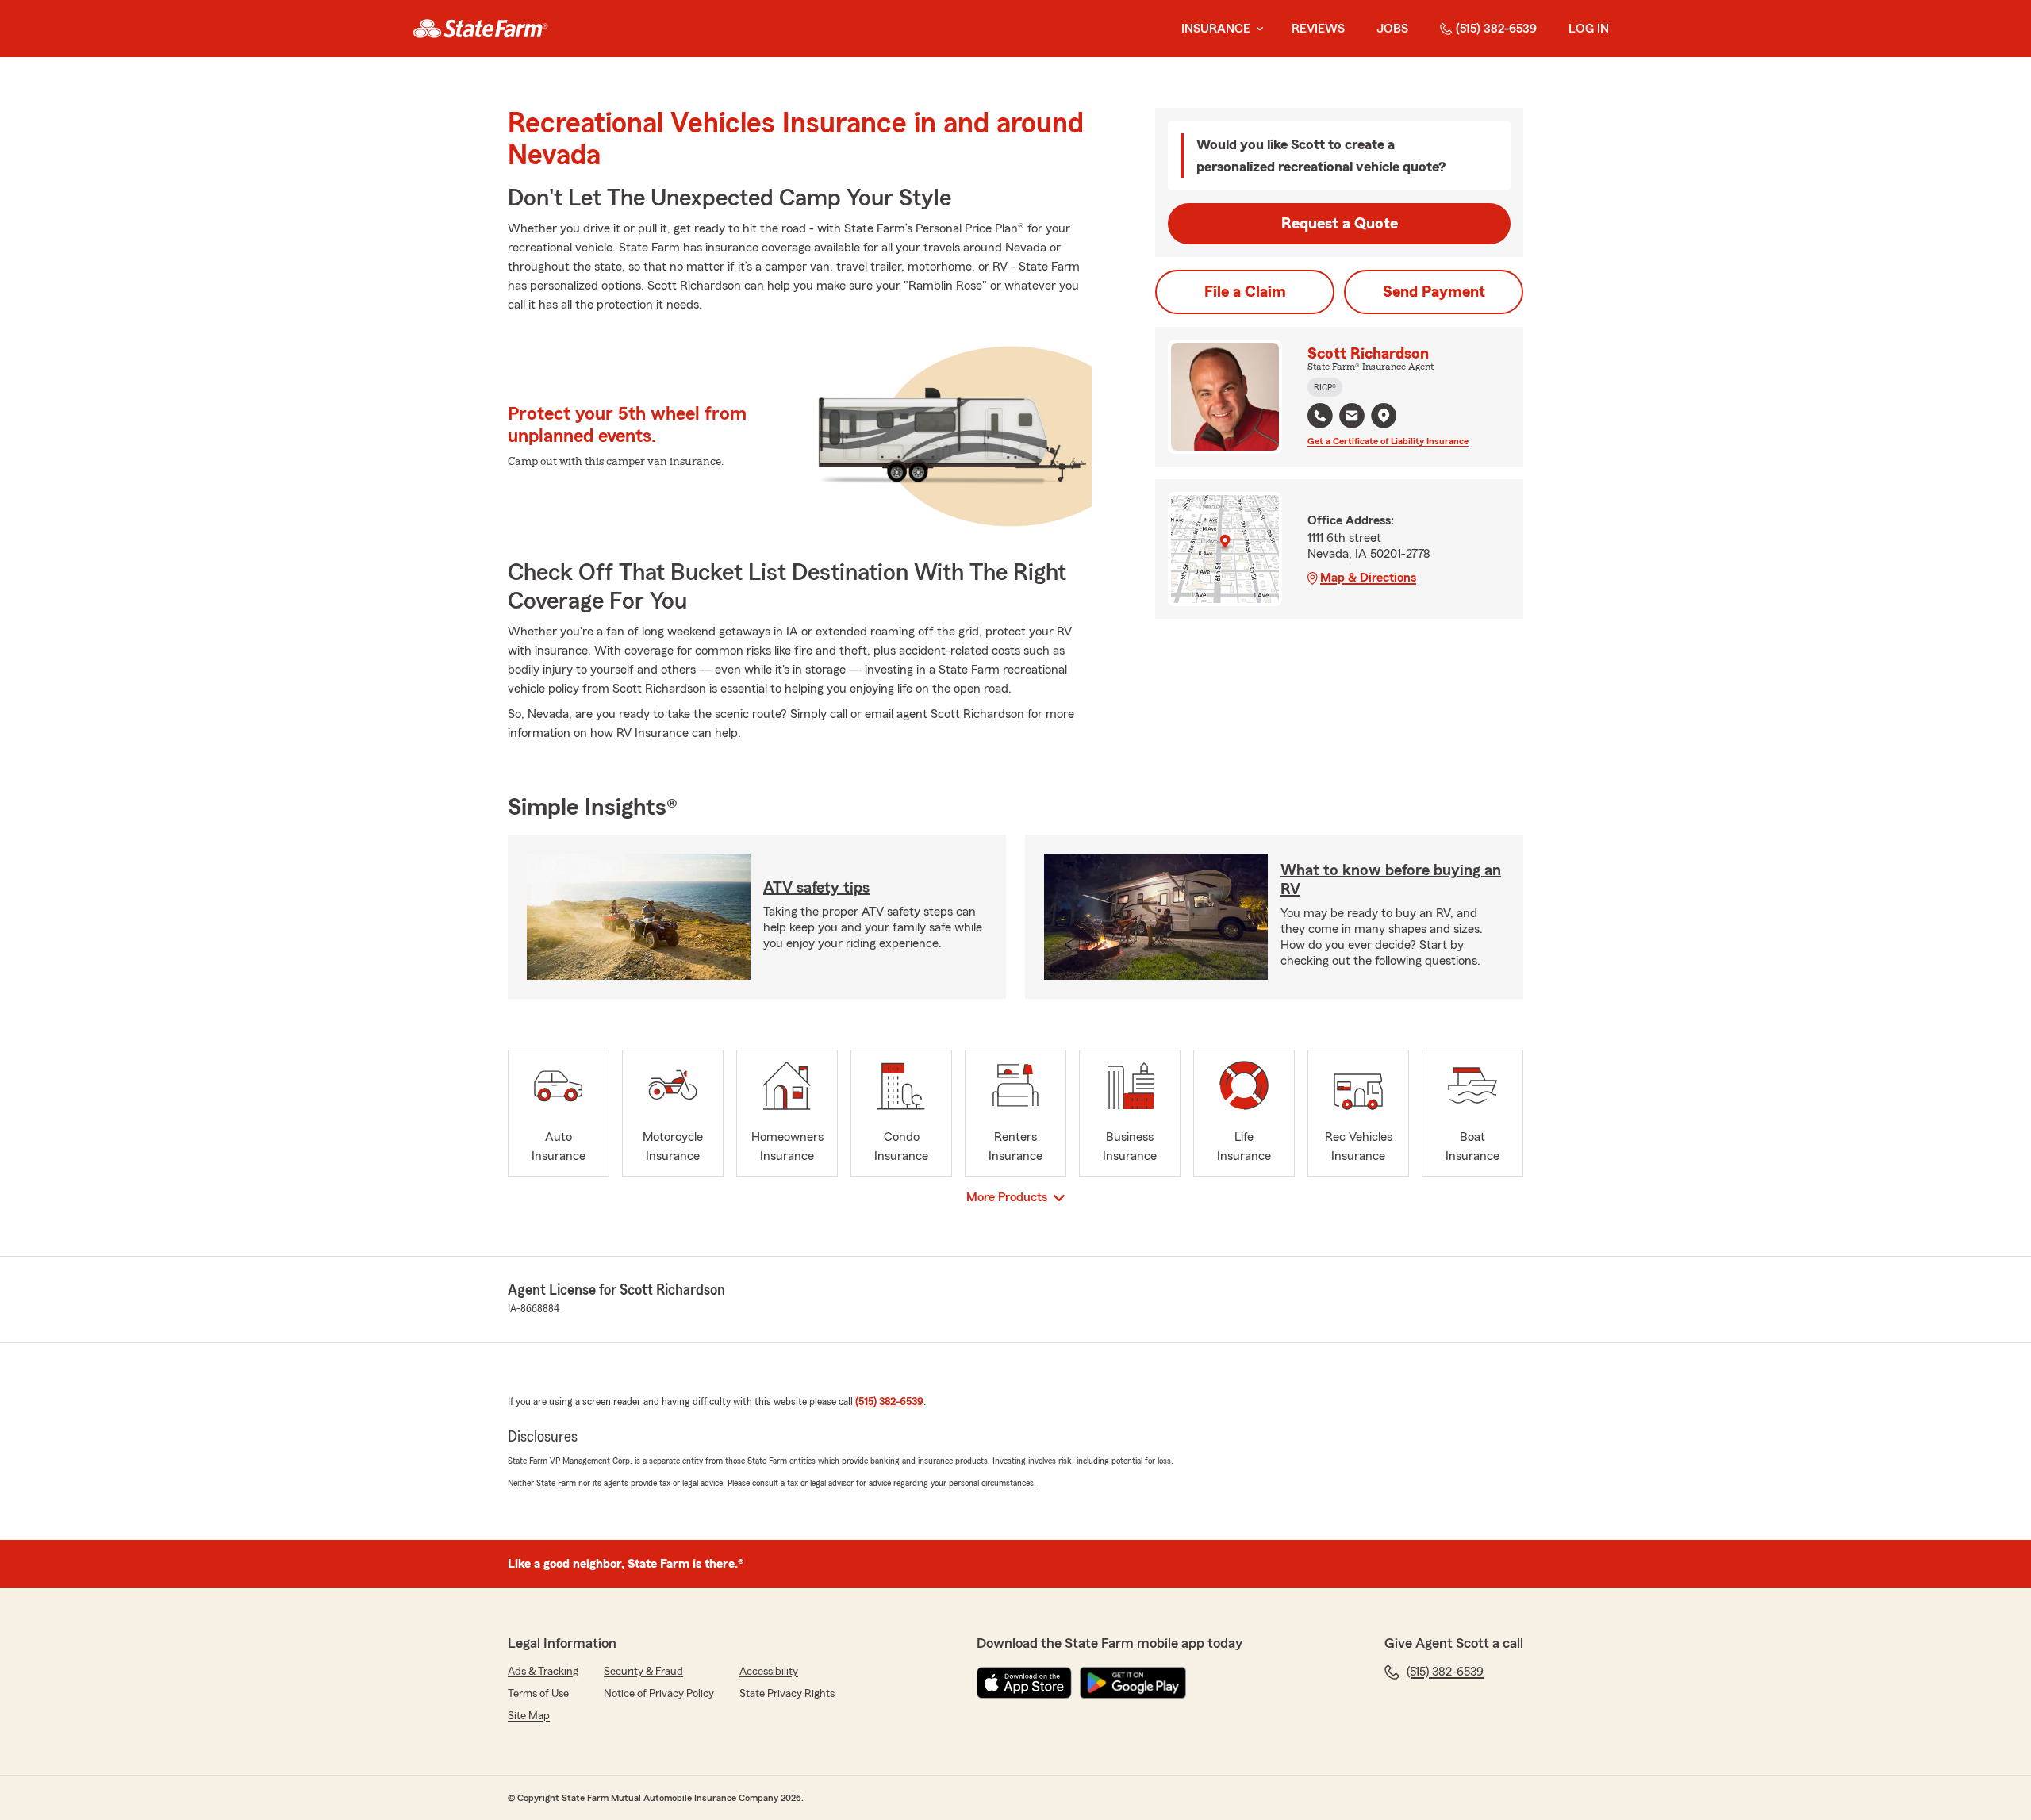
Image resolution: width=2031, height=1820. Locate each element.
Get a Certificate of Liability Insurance (1388, 441)
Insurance (1216, 29)
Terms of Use (538, 1694)
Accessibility (769, 1672)
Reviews (1318, 29)
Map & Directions (1368, 578)
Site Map (529, 1716)
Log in (1589, 29)
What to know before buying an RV (1391, 880)
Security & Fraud (643, 1672)
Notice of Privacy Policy (659, 1694)
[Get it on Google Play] (1133, 1683)
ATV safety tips (816, 888)
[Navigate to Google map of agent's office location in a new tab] (1384, 416)
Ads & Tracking (543, 1672)
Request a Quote (1340, 224)
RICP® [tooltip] (1325, 387)
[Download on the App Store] (1024, 1683)
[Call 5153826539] (1320, 416)
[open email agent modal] (1352, 418)
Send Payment (1434, 292)
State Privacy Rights (787, 1694)
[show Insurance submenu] (1257, 29)
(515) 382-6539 (1496, 29)
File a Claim (1245, 292)
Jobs (1392, 29)
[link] (480, 29)
